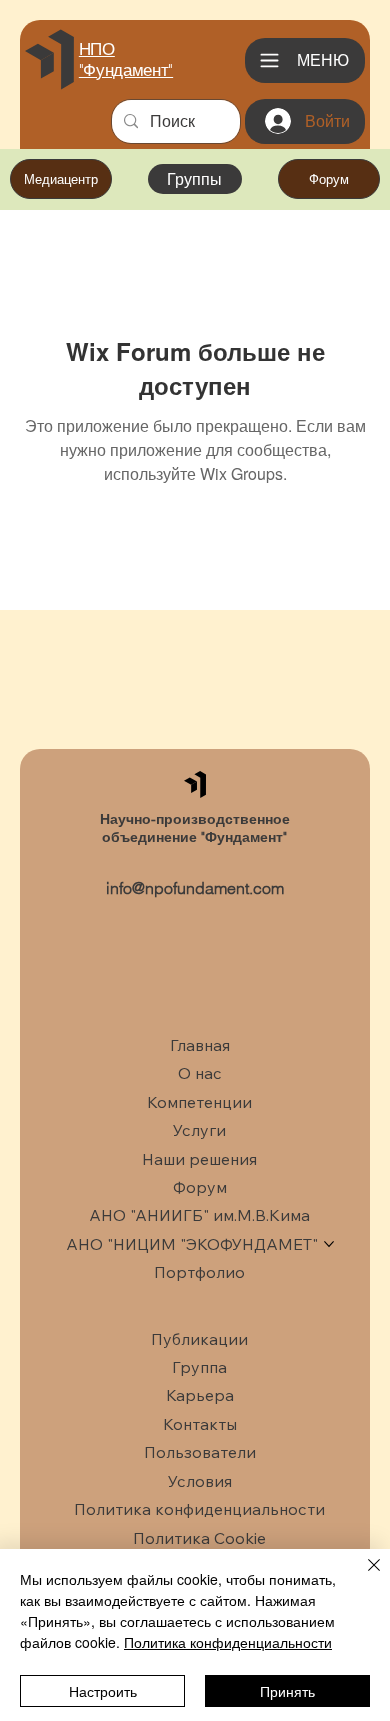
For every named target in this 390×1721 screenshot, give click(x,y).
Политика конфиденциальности (228, 1642)
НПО (97, 49)
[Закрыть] (362, 1577)
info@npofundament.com (195, 888)
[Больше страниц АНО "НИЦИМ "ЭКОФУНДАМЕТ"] (329, 1244)
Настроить (103, 1691)
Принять (287, 1691)
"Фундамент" (126, 70)
